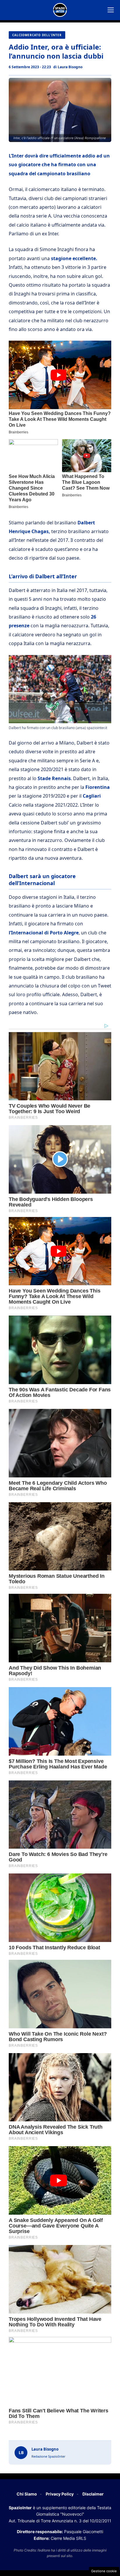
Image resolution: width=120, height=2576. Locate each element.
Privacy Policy (60, 2494)
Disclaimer (93, 2494)
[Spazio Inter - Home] (60, 10)
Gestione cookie (104, 2571)
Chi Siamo (27, 2494)
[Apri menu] (111, 10)
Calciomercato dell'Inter (37, 35)
